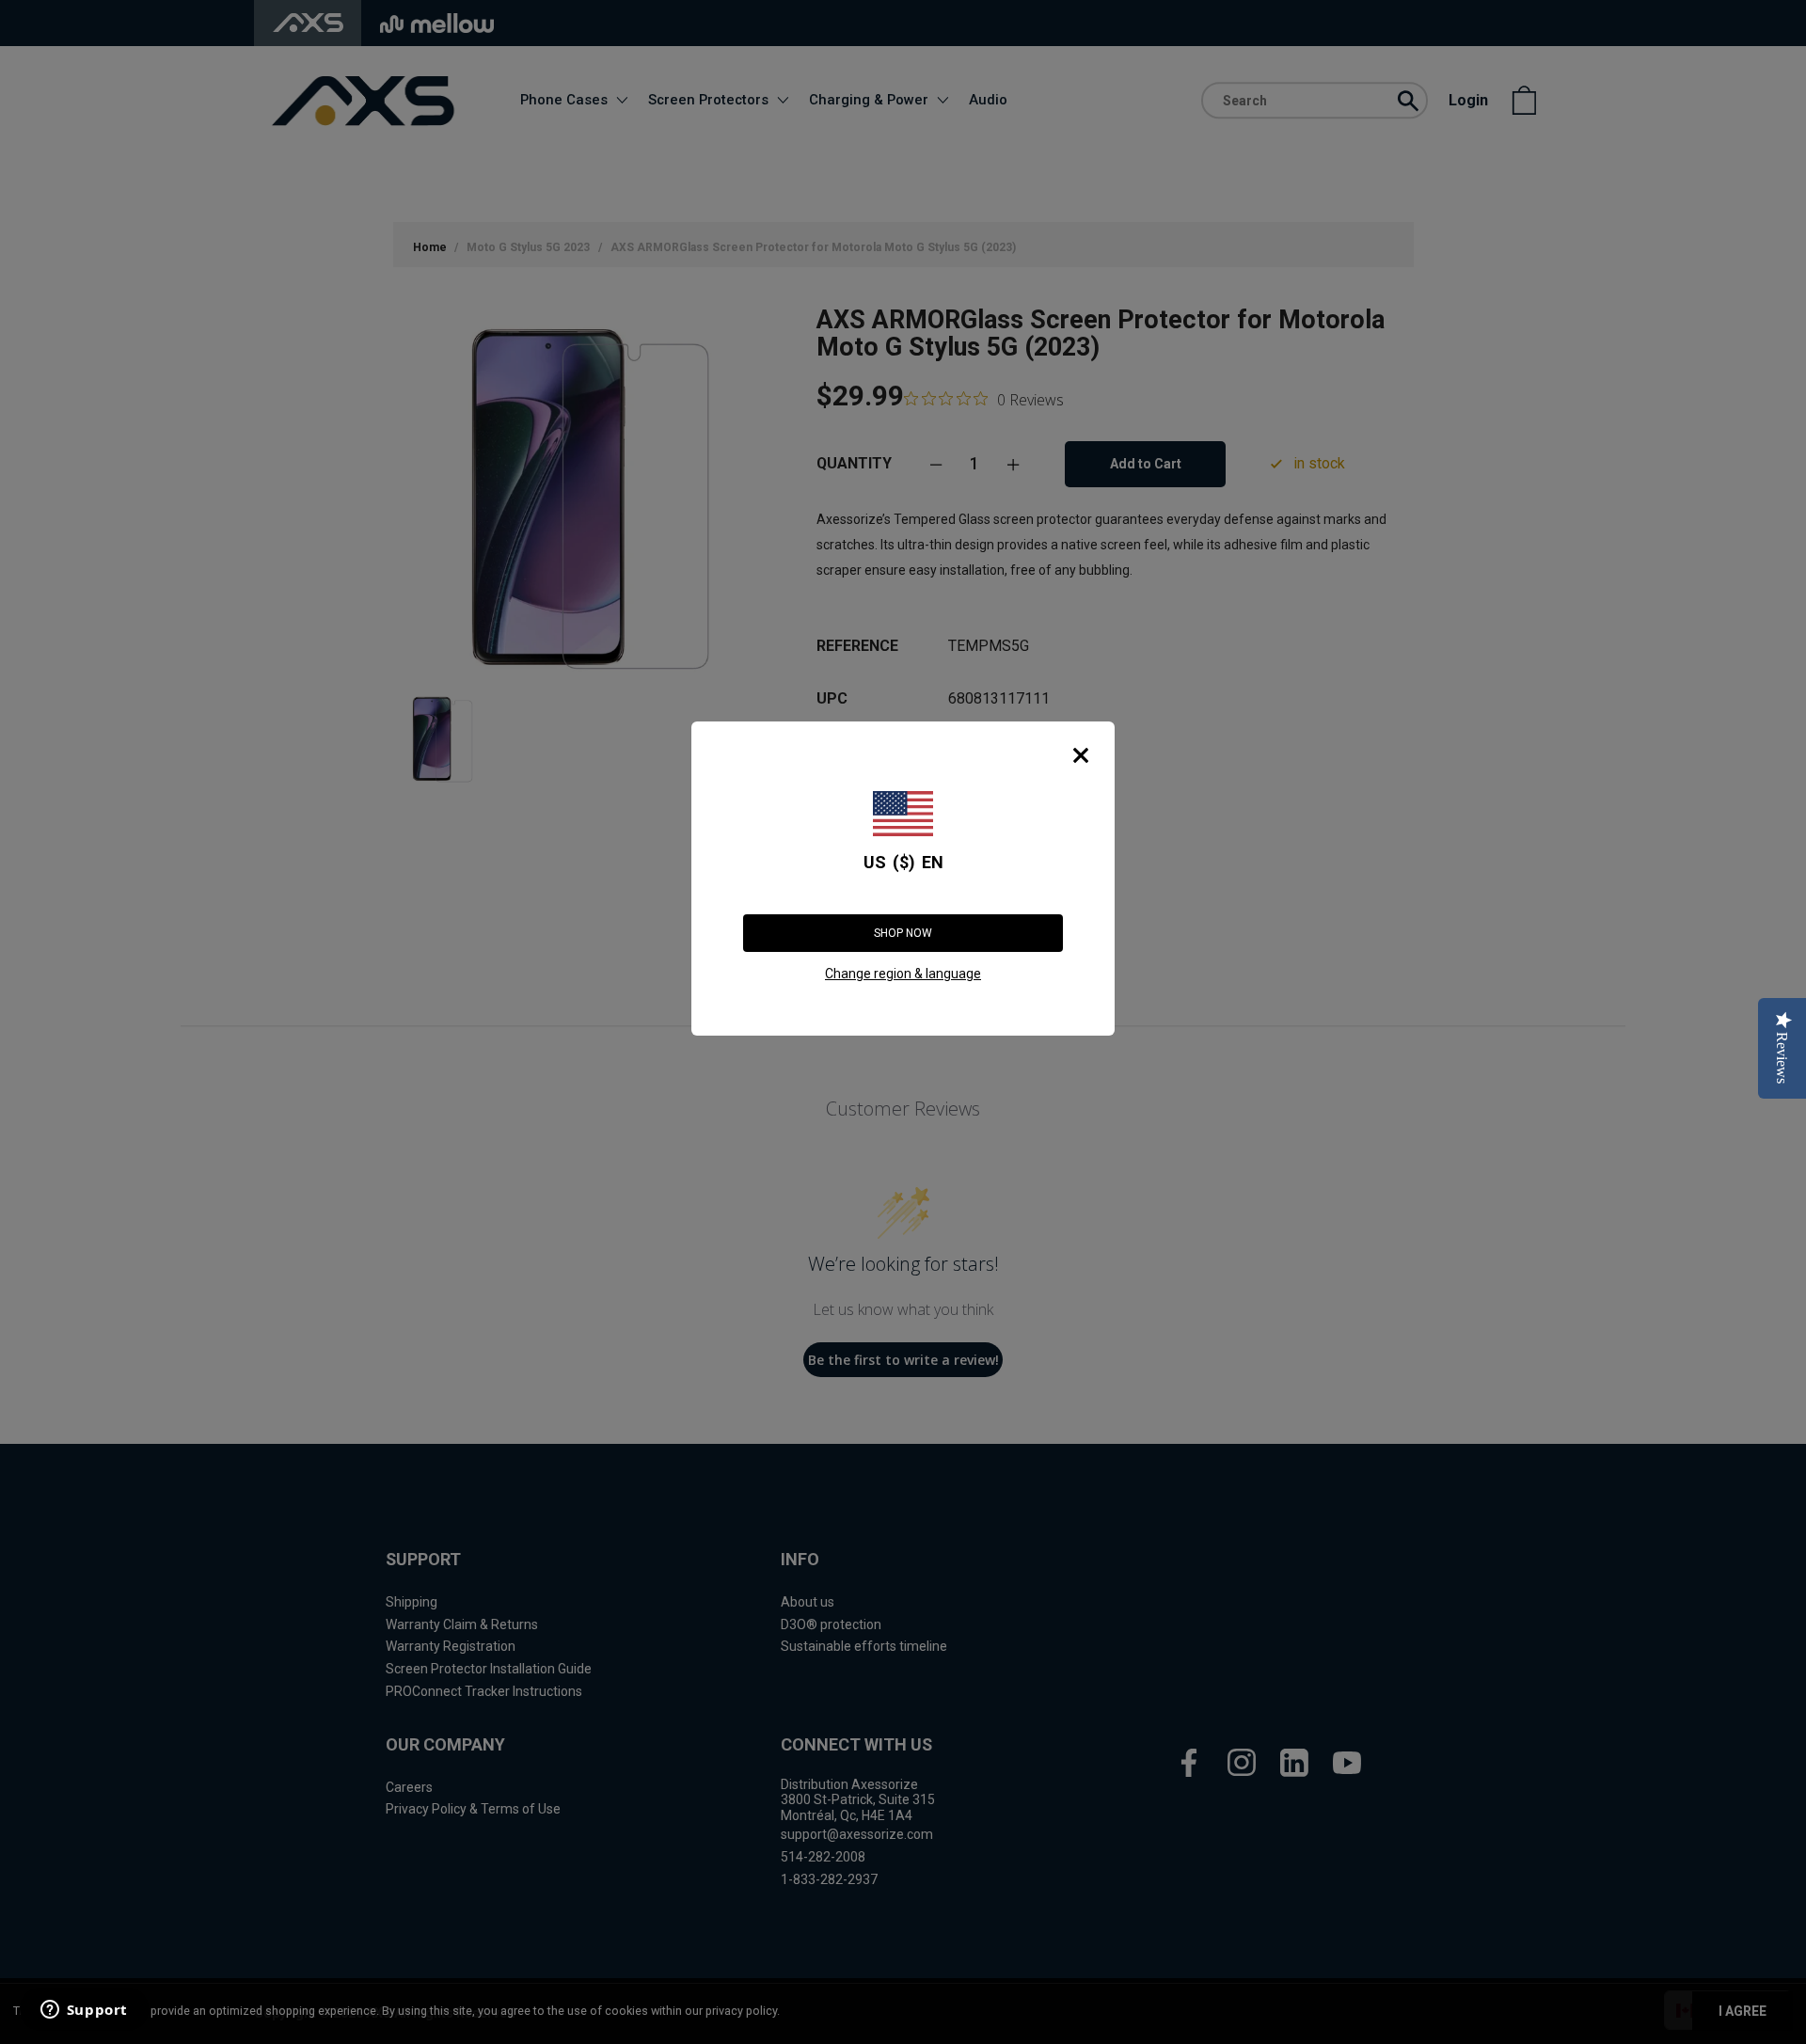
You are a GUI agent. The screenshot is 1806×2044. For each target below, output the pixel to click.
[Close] (1081, 755)
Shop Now (903, 933)
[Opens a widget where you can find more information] (84, 2011)
